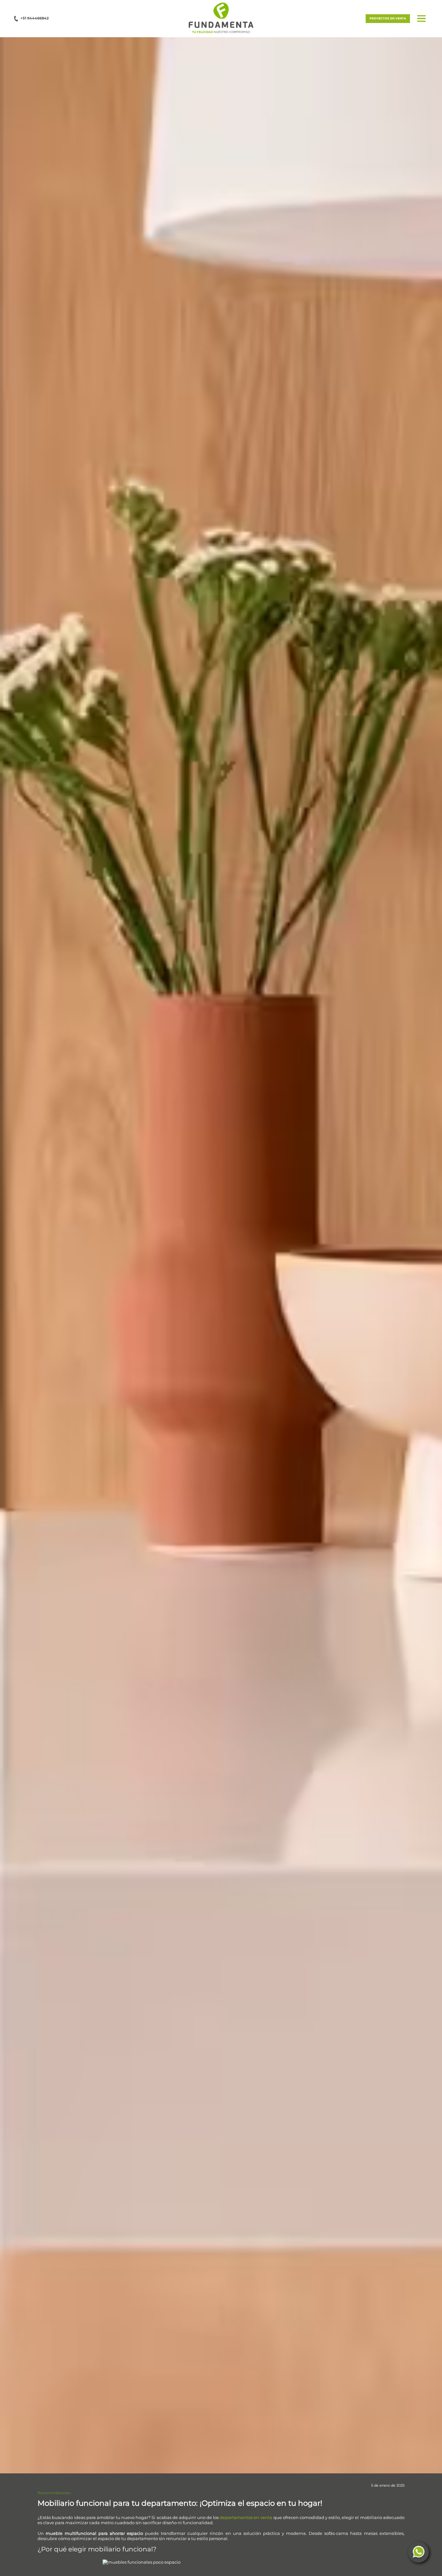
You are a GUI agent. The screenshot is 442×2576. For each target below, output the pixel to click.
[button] (221, 18)
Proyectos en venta (388, 18)
